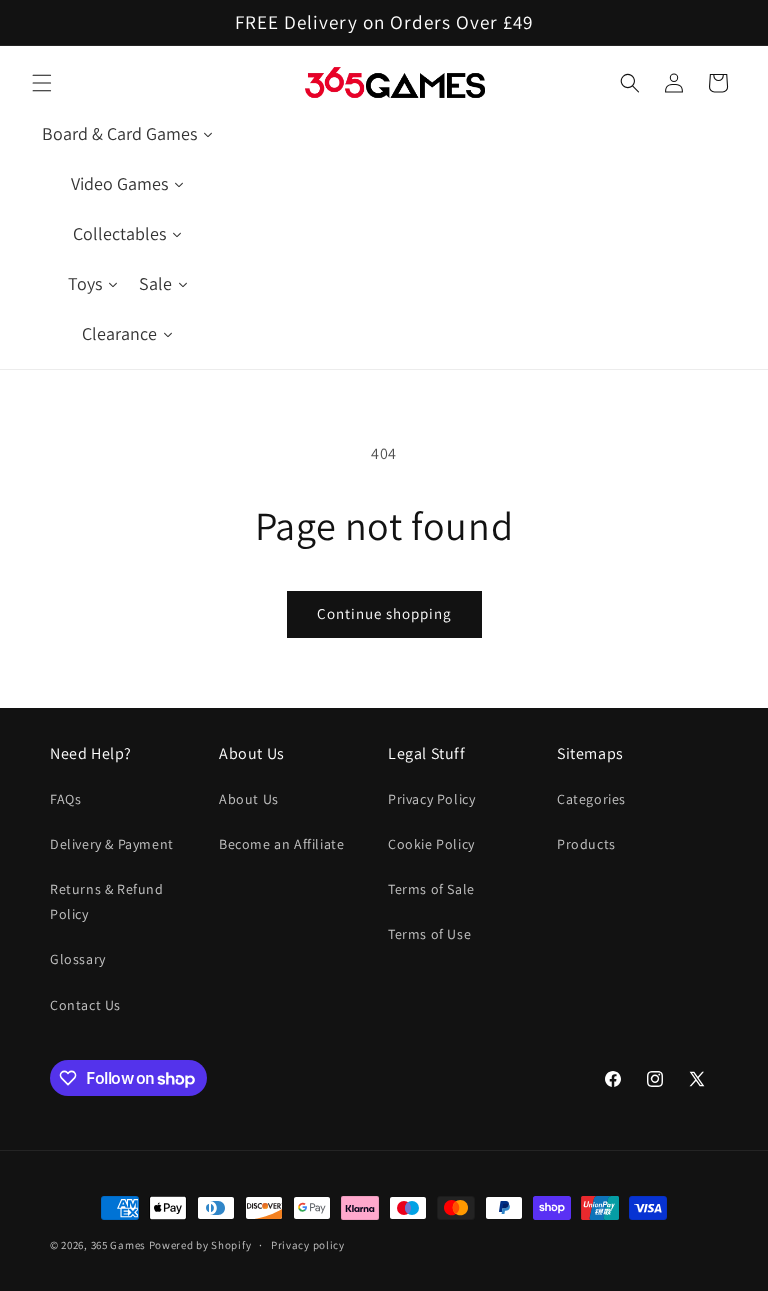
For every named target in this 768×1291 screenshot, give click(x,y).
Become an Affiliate (281, 844)
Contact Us (85, 1005)
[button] (42, 83)
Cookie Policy (431, 844)
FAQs (65, 799)
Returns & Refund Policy (107, 901)
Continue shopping (384, 613)
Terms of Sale (431, 889)
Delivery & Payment (112, 844)
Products (586, 844)
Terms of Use (429, 934)
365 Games (118, 1245)
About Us (249, 799)
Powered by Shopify (200, 1245)
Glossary (78, 959)
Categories (591, 799)
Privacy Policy (431, 799)
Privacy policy (308, 1245)
